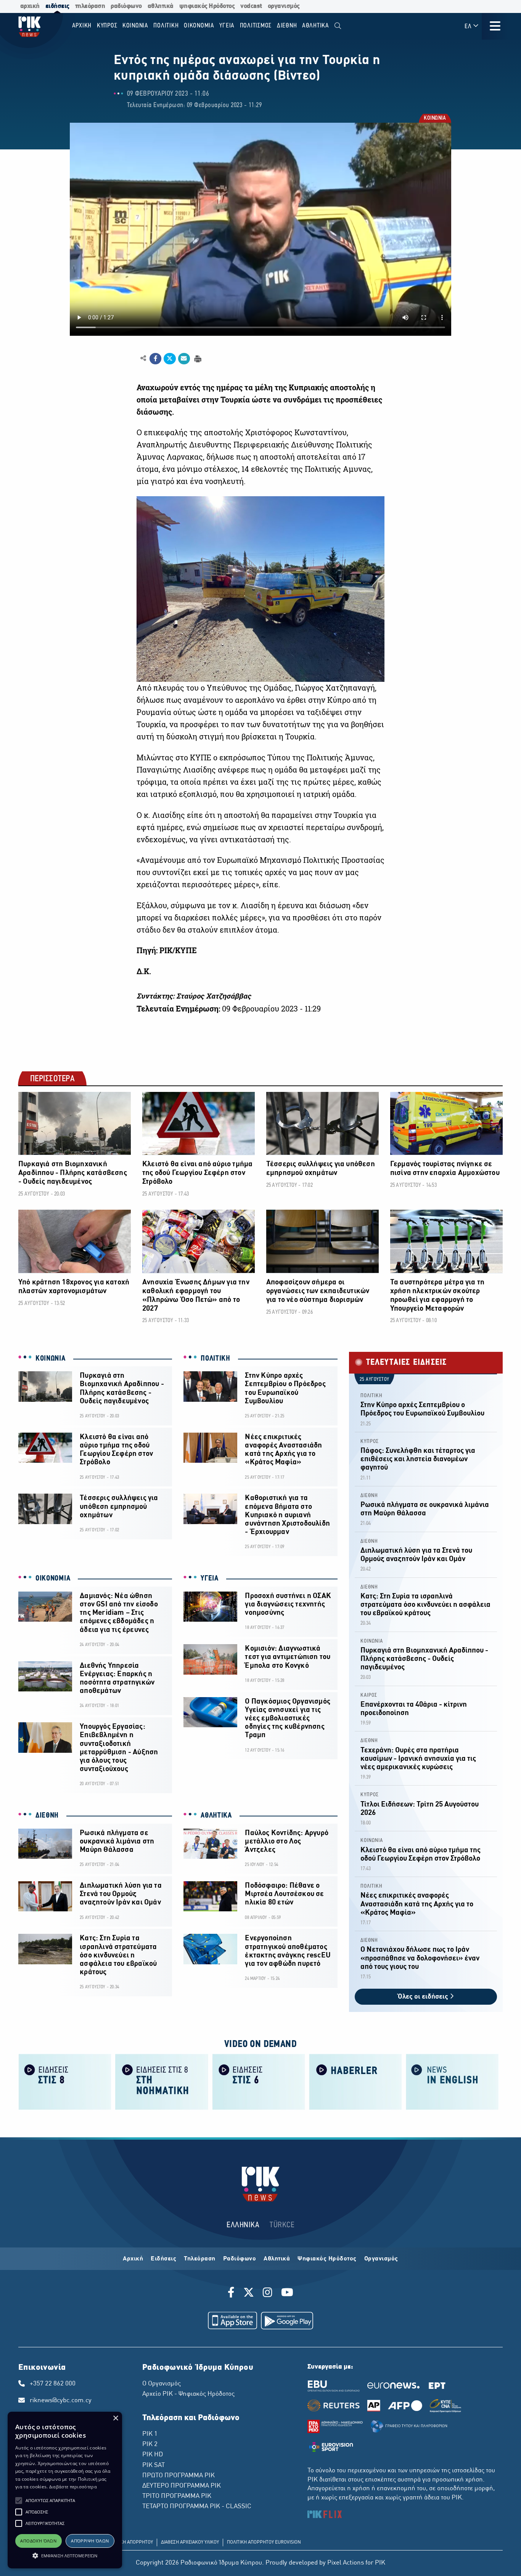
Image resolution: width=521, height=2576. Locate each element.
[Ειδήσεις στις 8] (65, 2081)
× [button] (115, 2418)
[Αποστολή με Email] (184, 359)
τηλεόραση (90, 6)
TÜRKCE (282, 2225)
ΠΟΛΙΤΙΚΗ (215, 1359)
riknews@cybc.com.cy (61, 2401)
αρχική (30, 6)
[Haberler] (355, 2081)
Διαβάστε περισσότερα (73, 2487)
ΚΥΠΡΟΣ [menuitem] (107, 26)
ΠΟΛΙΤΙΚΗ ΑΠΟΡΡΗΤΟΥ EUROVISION (264, 2542)
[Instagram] (268, 2294)
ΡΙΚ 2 (150, 2445)
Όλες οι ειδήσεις (424, 1997)
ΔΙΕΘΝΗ (47, 1816)
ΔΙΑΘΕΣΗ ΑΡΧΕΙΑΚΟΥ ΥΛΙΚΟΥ (190, 2542)
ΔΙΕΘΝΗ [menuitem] (287, 26)
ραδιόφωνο (126, 6)
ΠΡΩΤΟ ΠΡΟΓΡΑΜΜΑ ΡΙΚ (178, 2476)
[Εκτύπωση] (197, 358)
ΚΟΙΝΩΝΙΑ (434, 119)
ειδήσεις (57, 6)
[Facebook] (232, 2294)
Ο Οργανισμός (162, 2384)
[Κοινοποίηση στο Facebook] (155, 359)
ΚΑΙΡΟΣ (369, 1695)
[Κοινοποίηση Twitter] (170, 359)
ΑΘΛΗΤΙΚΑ (216, 1816)
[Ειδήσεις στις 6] (259, 2081)
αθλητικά (161, 6)
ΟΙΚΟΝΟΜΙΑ (53, 1579)
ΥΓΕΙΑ (210, 1579)
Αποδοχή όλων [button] (38, 2541)
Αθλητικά (277, 2259)
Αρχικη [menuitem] (82, 26)
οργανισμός (284, 6)
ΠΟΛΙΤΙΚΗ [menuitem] (166, 26)
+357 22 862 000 (53, 2384)
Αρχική (133, 2259)
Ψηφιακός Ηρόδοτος (327, 2259)
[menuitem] (338, 26)
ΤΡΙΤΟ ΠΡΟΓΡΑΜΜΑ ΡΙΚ (177, 2496)
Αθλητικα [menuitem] (316, 26)
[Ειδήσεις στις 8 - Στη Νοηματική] (162, 2081)
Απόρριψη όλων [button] (90, 2541)
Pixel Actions (346, 2563)
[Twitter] (249, 2294)
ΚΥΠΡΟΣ (370, 1442)
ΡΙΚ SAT (154, 2465)
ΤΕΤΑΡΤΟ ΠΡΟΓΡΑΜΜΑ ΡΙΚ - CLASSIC (197, 2507)
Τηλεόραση (200, 2259)
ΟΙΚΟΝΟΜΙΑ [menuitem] (199, 26)
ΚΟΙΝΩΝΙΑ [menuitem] (135, 26)
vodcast (251, 6)
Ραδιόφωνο (240, 2259)
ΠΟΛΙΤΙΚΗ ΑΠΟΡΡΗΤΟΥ (129, 2542)
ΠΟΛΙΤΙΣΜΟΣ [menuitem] (256, 26)
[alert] (65, 2490)
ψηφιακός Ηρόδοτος (207, 6)
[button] (19, 2501)
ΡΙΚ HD (153, 2455)
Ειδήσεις (163, 2259)
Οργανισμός (381, 2259)
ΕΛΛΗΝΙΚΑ (243, 2225)
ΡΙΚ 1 (150, 2434)
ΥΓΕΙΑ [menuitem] (227, 26)
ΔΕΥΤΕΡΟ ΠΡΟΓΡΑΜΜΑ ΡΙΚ (182, 2486)
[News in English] (452, 2081)
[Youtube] (287, 2294)
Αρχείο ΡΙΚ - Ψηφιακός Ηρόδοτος (188, 2394)
